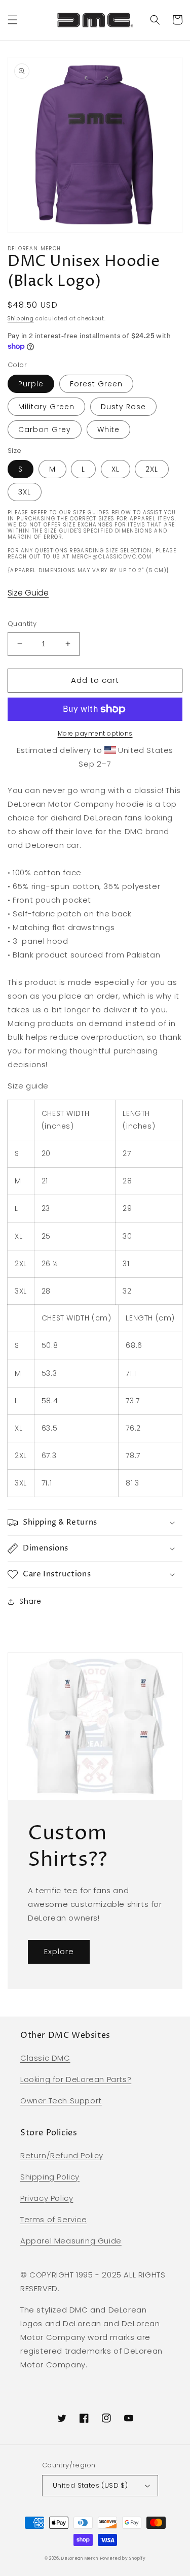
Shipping (21, 319)
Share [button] (30, 1601)
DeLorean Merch (80, 2558)
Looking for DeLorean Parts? (76, 2079)
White (108, 430)
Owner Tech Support (61, 2101)
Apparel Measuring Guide (71, 2241)
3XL (25, 492)
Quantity (22, 624)
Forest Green (96, 384)
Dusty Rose (123, 407)
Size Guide (28, 593)
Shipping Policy (50, 2177)
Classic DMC (45, 2058)
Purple (31, 384)
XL (116, 469)
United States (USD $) (90, 2485)
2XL (152, 469)
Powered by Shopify (123, 2558)
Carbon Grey (45, 430)
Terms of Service (54, 2219)
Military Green (46, 407)
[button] (13, 20)
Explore (59, 1951)
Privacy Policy (47, 2198)
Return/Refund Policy (62, 2155)
